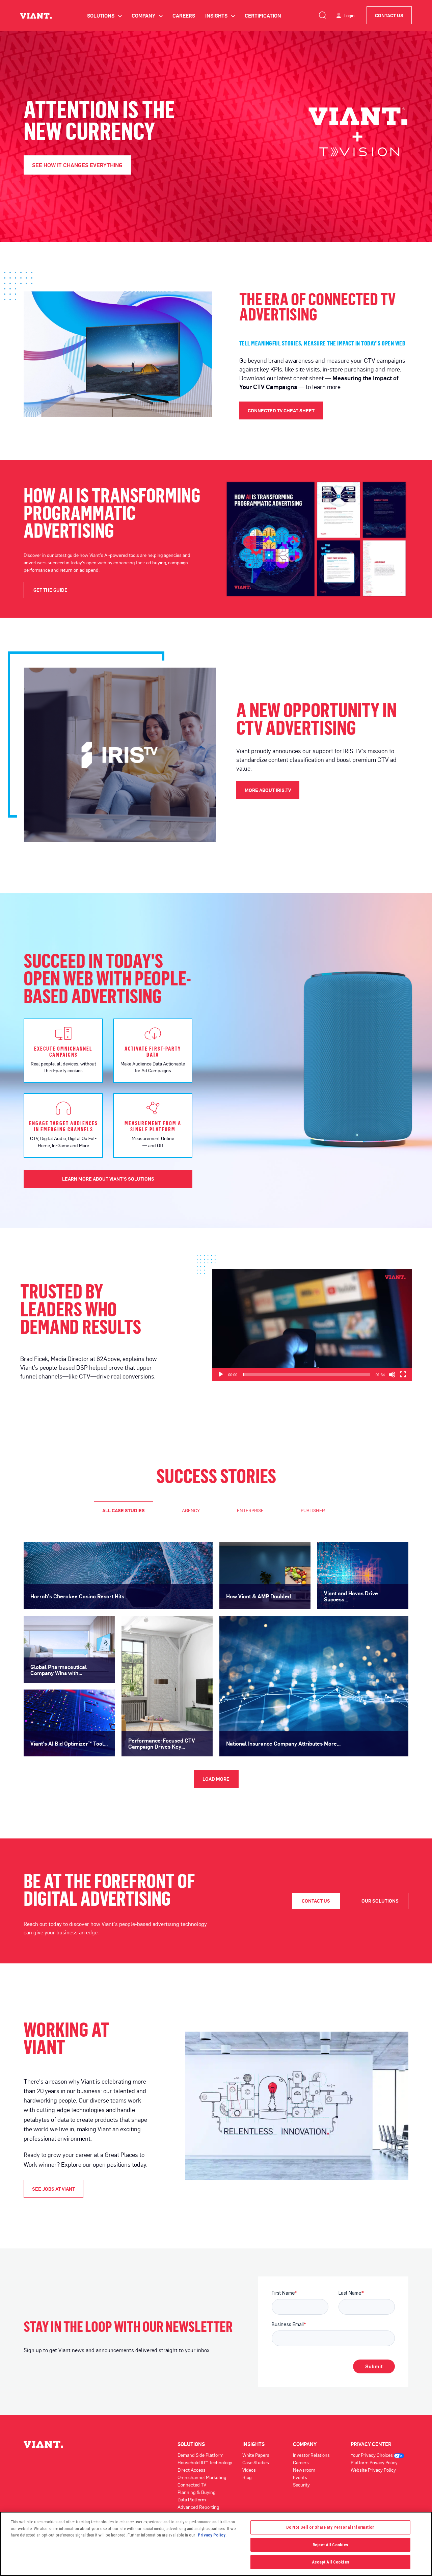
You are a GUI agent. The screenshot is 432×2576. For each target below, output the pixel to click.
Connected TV (192, 2485)
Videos (249, 2470)
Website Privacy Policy (373, 2470)
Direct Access (192, 2470)
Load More (216, 1779)
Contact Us (389, 15)
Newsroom (304, 2470)
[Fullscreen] (403, 1374)
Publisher (313, 1510)
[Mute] (392, 1374)
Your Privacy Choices (372, 2455)
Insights (220, 16)
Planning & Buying (196, 2492)
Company (147, 16)
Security (301, 2485)
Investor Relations (311, 2455)
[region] (216, 2544)
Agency (191, 1510)
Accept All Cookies (331, 2562)
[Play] (221, 1374)
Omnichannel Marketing (202, 2477)
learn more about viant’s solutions (108, 1179)
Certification (263, 16)
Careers (184, 16)
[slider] (306, 1374)
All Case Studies (124, 1510)
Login (349, 15)
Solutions (104, 16)
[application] (312, 1325)
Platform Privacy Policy (374, 2462)
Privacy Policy (212, 2535)
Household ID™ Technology (205, 2462)
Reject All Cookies (330, 2545)
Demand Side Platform (200, 2455)
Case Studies (256, 2462)
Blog (247, 2477)
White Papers (256, 2455)
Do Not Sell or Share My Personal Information (331, 2527)
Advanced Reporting (198, 2507)
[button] (312, 1325)
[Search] (322, 14)
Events (300, 2477)
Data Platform (192, 2500)
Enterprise (250, 1510)
